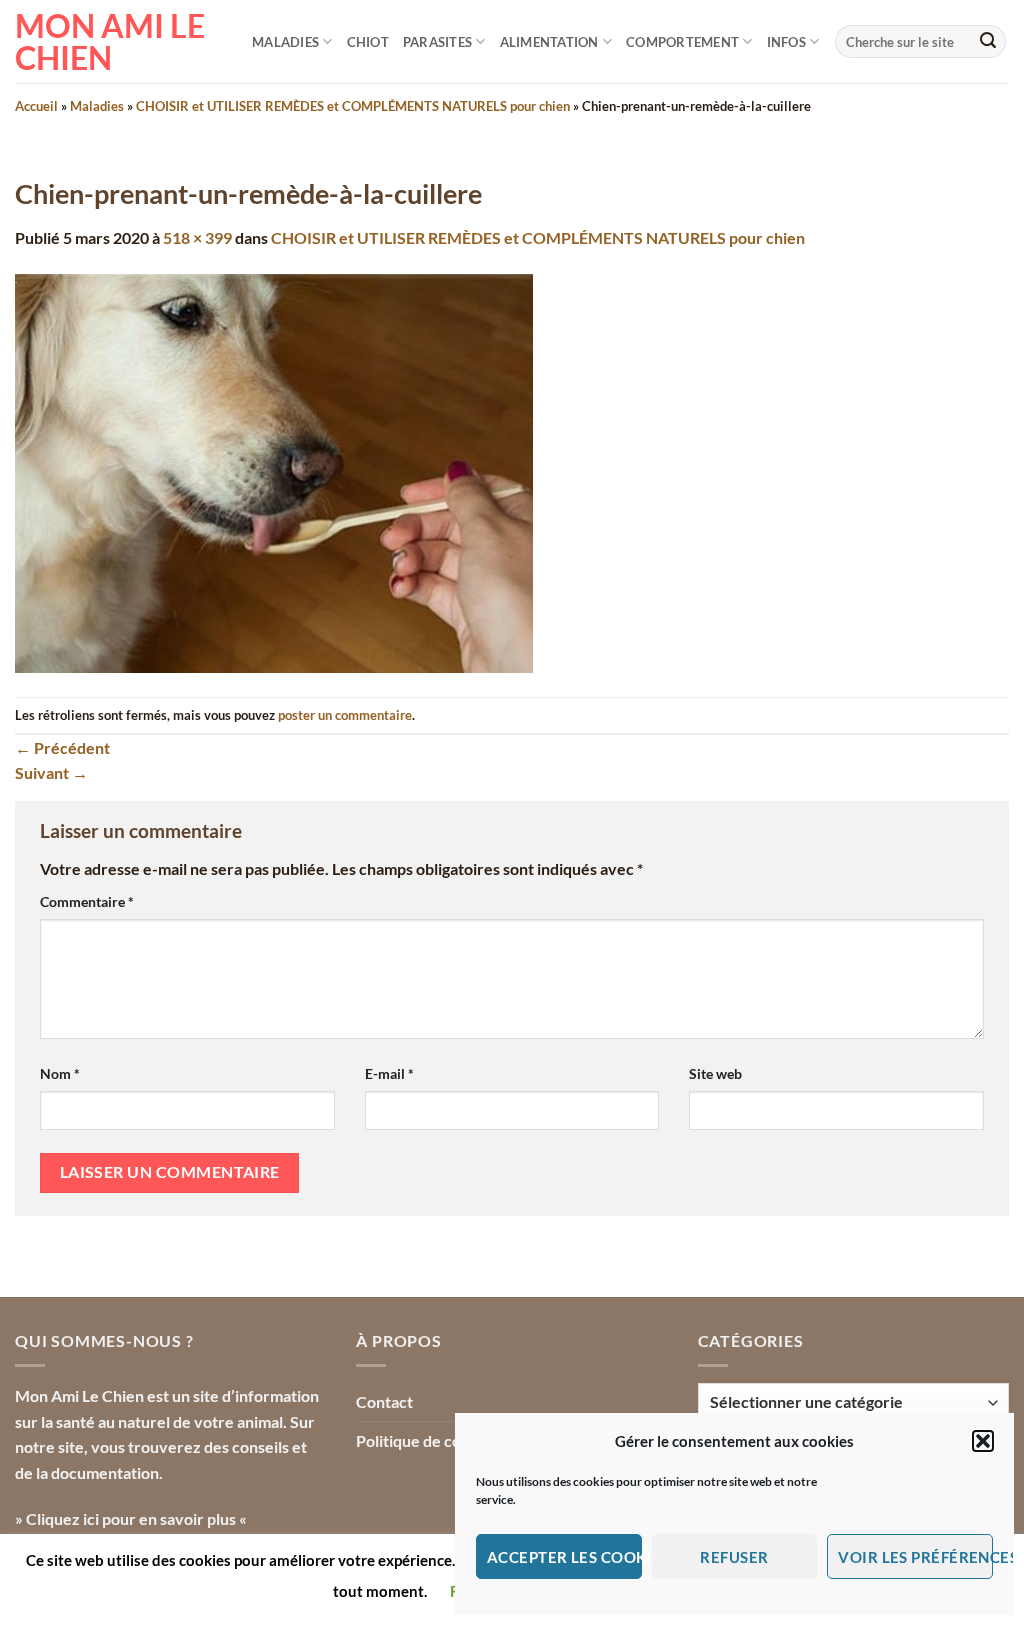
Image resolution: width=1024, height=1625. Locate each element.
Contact (384, 1401)
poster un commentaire (345, 715)
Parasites (437, 42)
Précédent (62, 747)
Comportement (682, 42)
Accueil (36, 106)
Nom (60, 1073)
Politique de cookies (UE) (444, 1440)
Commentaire (87, 901)
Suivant (51, 772)
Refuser (734, 1557)
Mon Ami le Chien (110, 42)
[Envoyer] (988, 42)
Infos (786, 42)
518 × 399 (197, 237)
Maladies (285, 42)
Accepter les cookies (564, 1557)
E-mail (389, 1073)
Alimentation (549, 42)
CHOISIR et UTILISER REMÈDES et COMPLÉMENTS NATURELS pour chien (353, 106)
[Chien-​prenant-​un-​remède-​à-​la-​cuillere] (274, 471)
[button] (983, 1441)
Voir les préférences (915, 1557)
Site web (715, 1073)
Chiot (368, 42)
